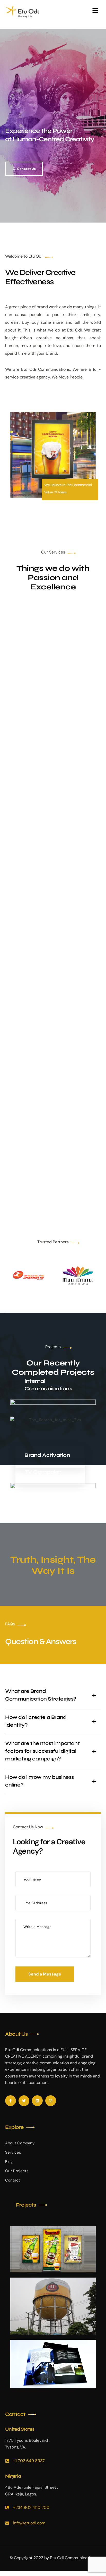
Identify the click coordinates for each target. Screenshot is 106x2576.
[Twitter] (24, 2101)
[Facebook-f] (11, 2101)
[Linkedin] (37, 2101)
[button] (53, 1695)
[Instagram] (51, 2101)
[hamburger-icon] (95, 12)
